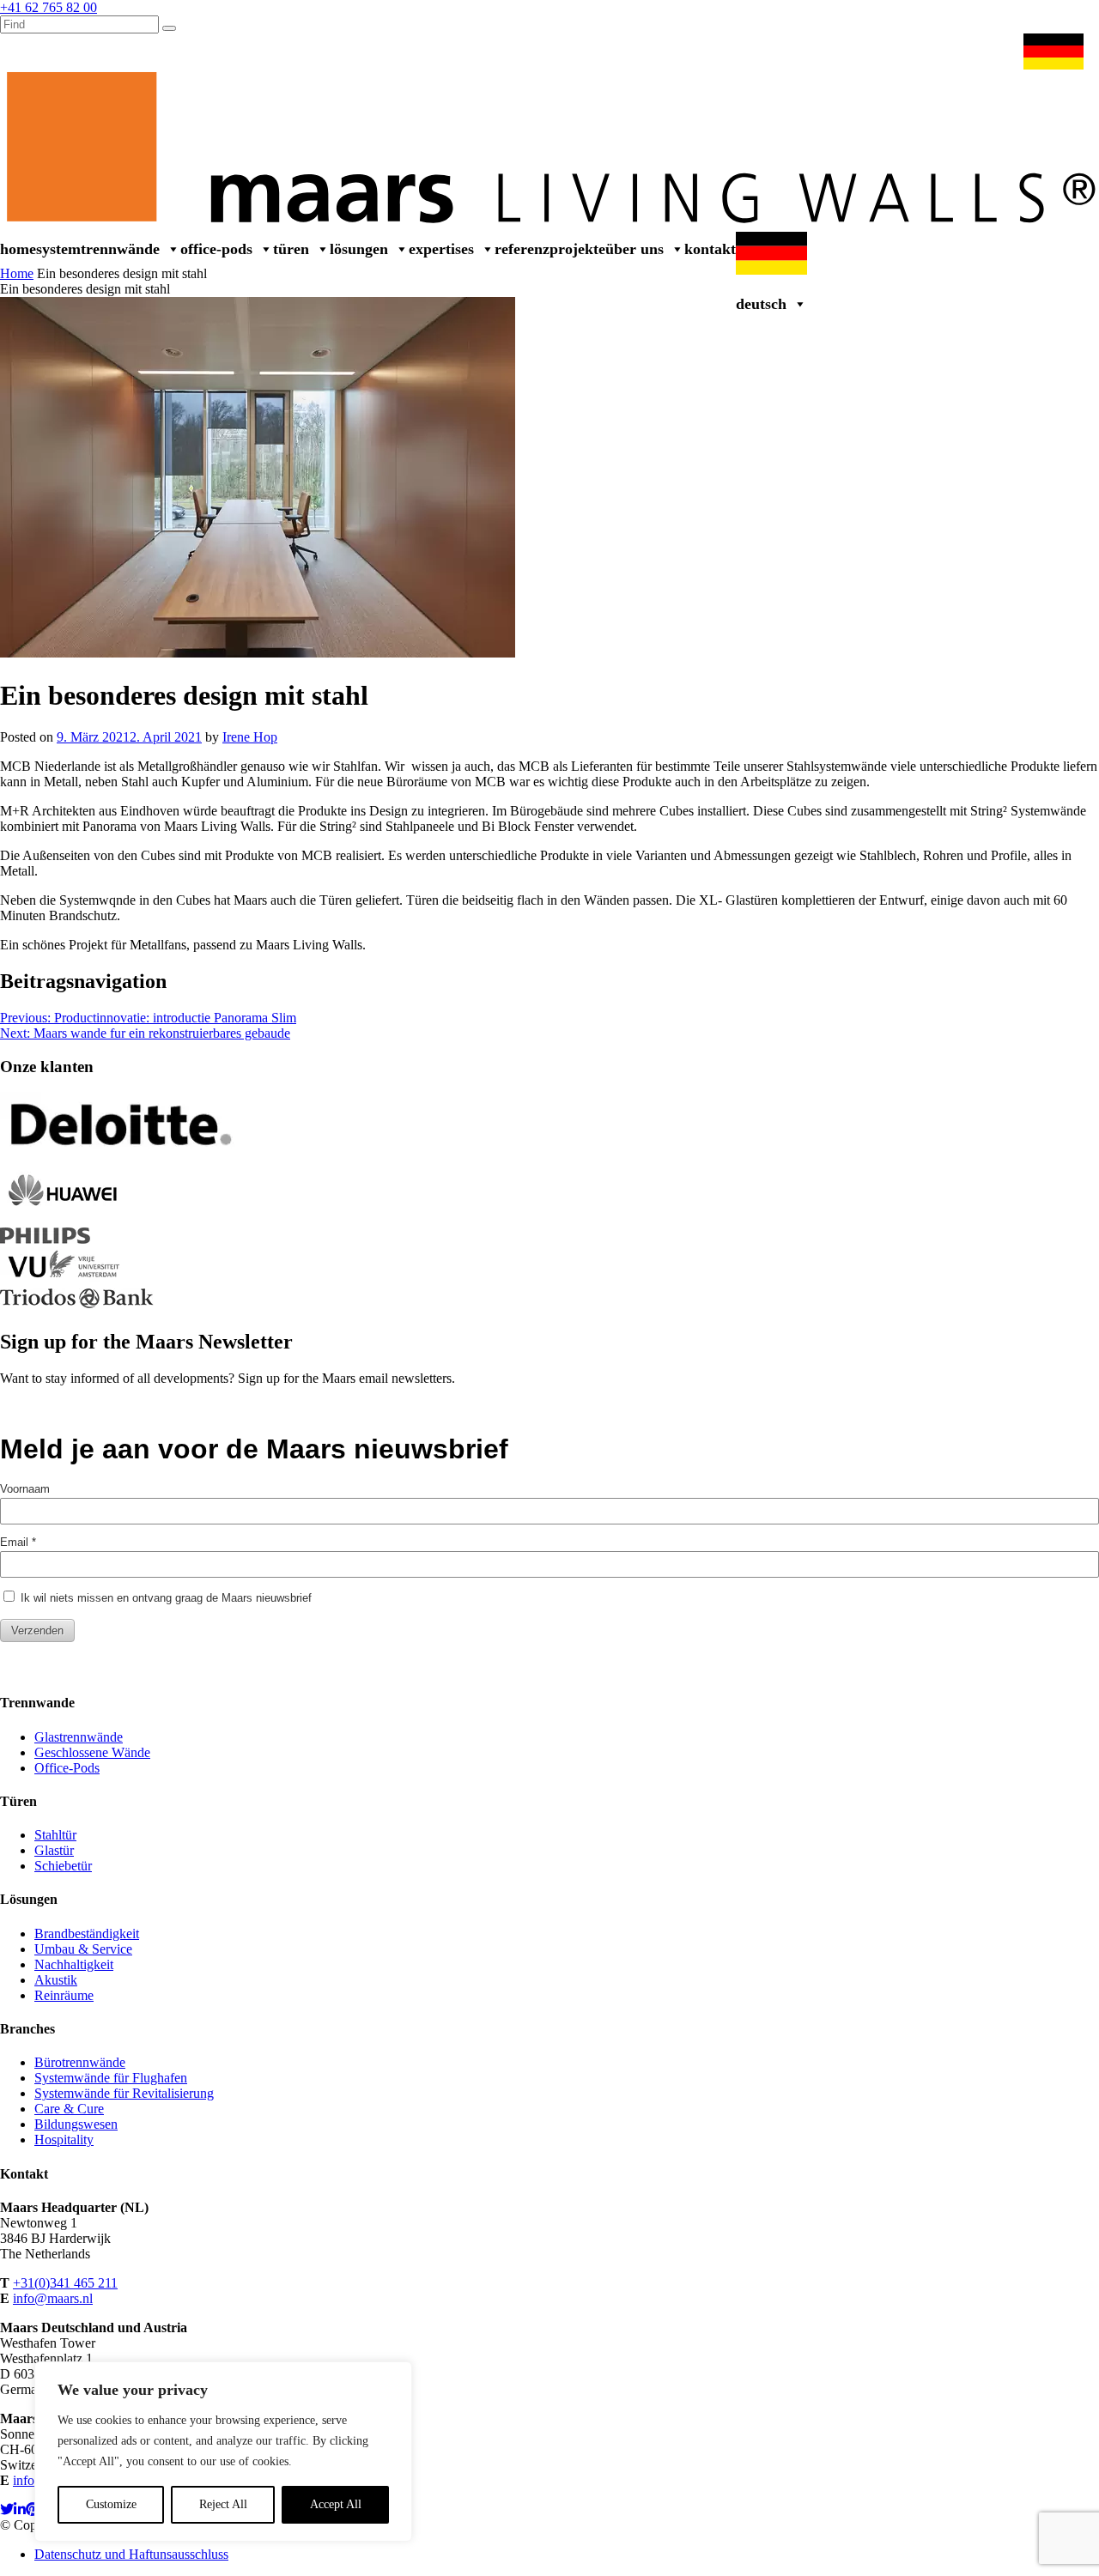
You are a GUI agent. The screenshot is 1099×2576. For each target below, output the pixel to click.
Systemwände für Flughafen (111, 2078)
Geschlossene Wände (92, 1752)
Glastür (54, 1850)
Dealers (703, 50)
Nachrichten (866, 50)
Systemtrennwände (98, 249)
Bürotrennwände (80, 2062)
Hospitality (64, 2140)
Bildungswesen (76, 2124)
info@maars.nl (53, 2298)
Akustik (56, 1980)
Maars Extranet (778, 50)
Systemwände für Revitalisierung (124, 2093)
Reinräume (64, 1995)
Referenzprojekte (550, 249)
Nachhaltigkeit (74, 1964)
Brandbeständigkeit (87, 1934)
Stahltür (55, 1835)
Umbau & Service (960, 50)
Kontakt (710, 249)
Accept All (336, 2504)
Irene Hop (250, 737)
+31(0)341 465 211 (65, 2283)
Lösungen (359, 249)
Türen (291, 249)
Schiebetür (63, 1866)
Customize (111, 2504)
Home (18, 249)
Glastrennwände (79, 1737)
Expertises (441, 249)
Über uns (635, 249)
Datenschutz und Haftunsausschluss (131, 2554)
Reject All (223, 2504)
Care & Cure (69, 2109)
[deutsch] (1057, 51)
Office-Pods (216, 249)
